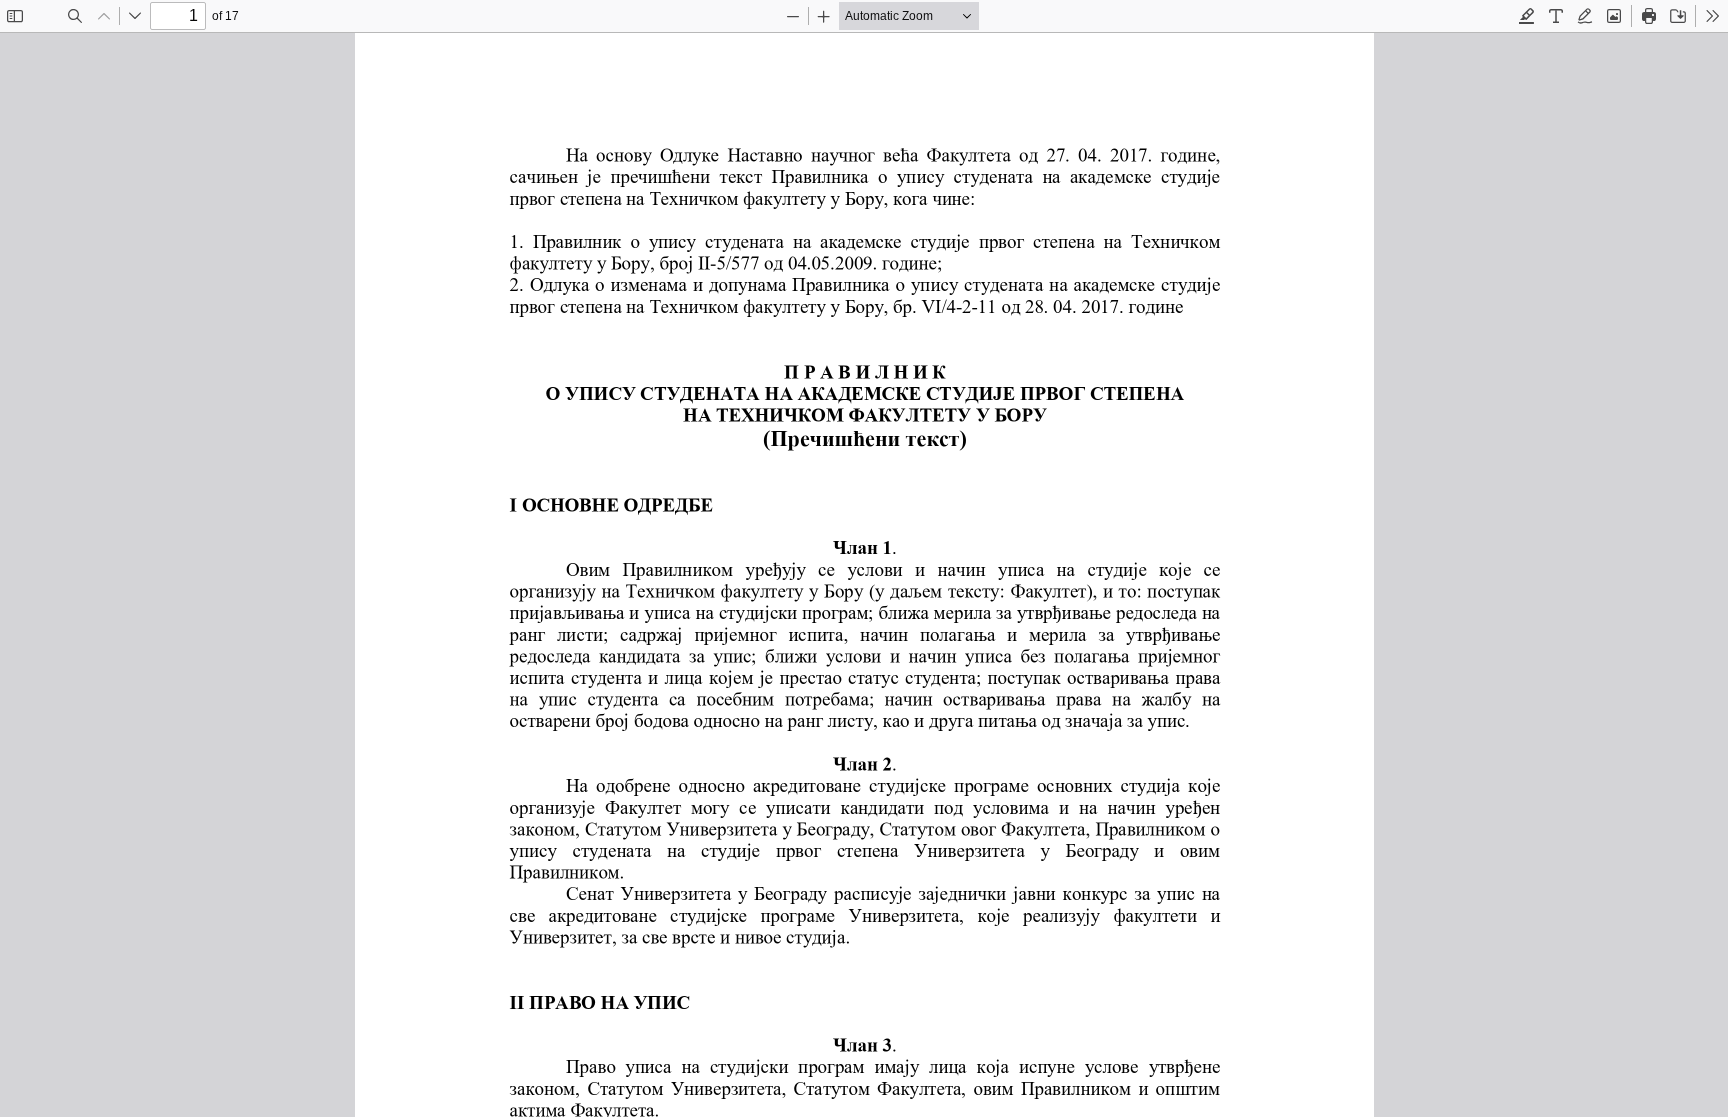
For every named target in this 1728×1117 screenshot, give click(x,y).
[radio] (1527, 16)
